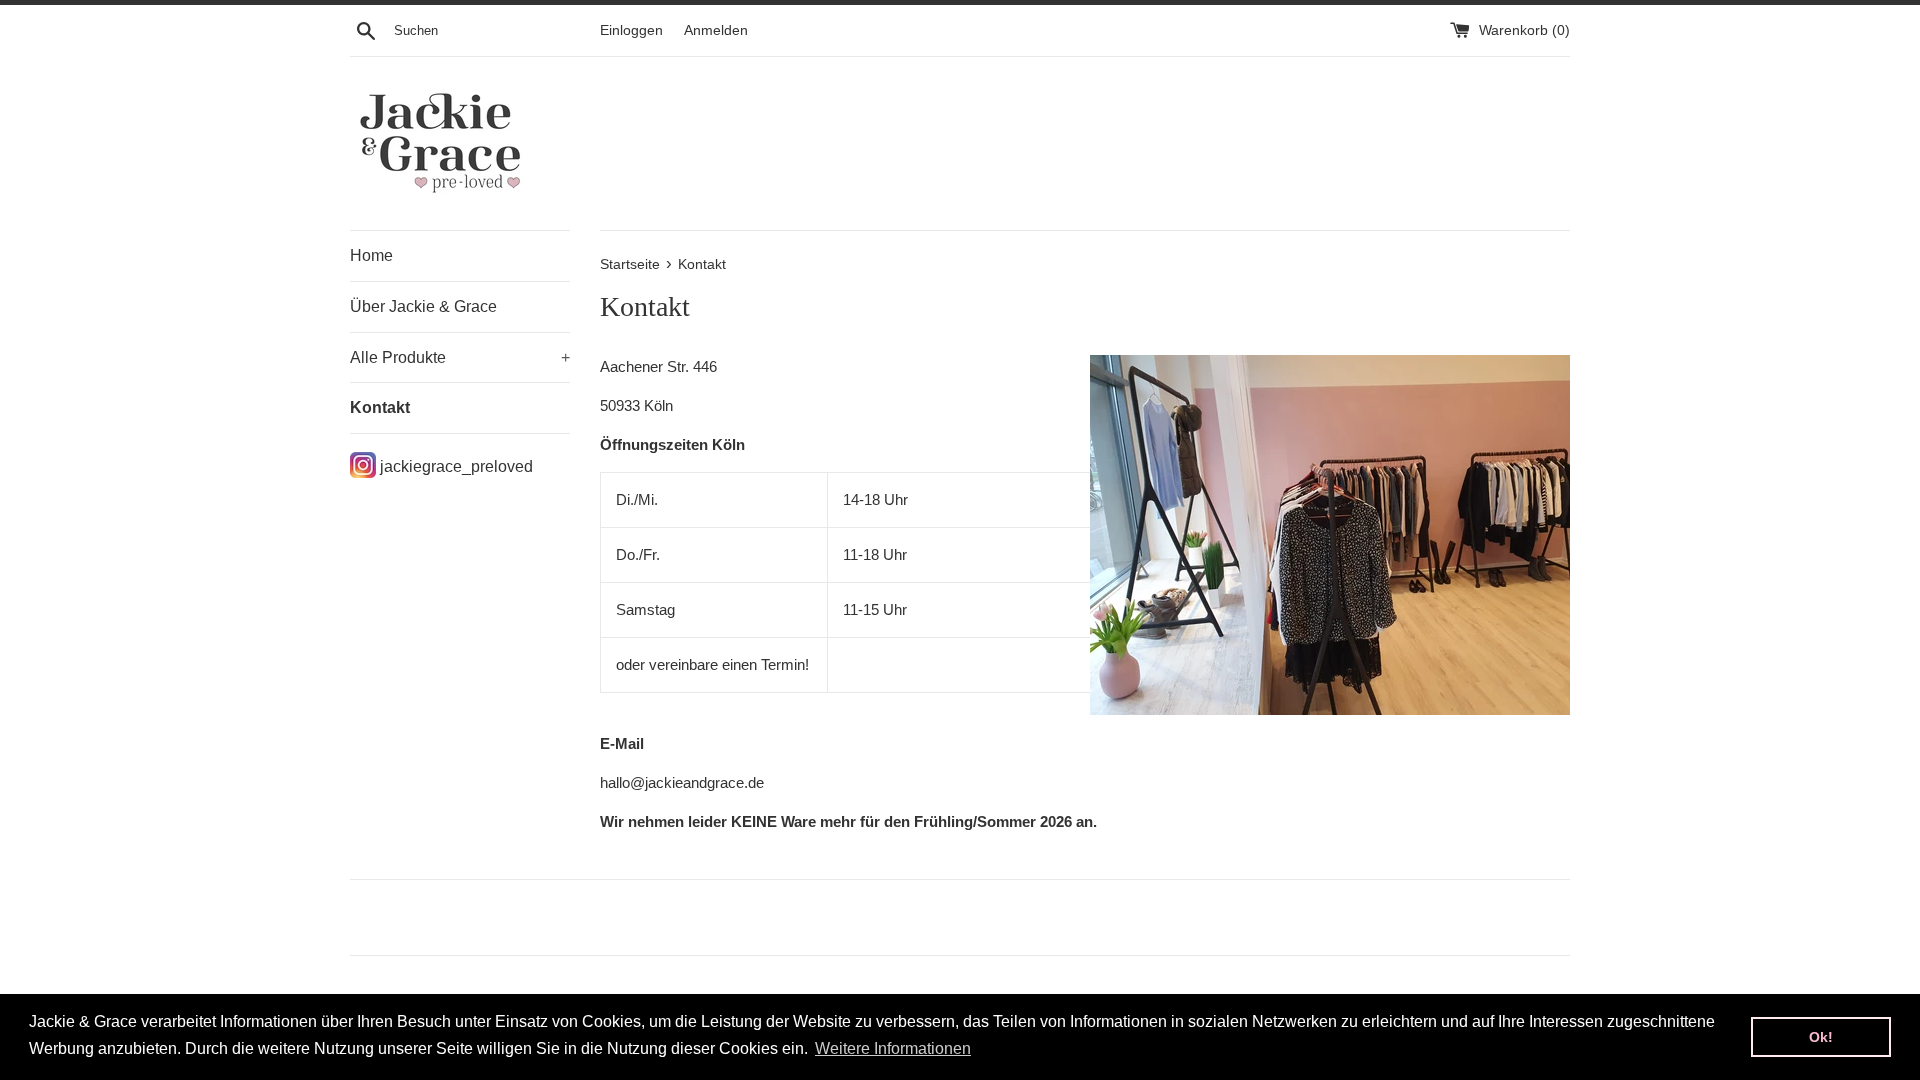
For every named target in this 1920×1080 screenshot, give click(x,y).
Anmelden (716, 30)
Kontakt (380, 407)
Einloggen (631, 30)
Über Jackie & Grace (423, 306)
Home (371, 255)
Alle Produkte (460, 357)
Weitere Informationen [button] (893, 1048)
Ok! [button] (1821, 1037)
